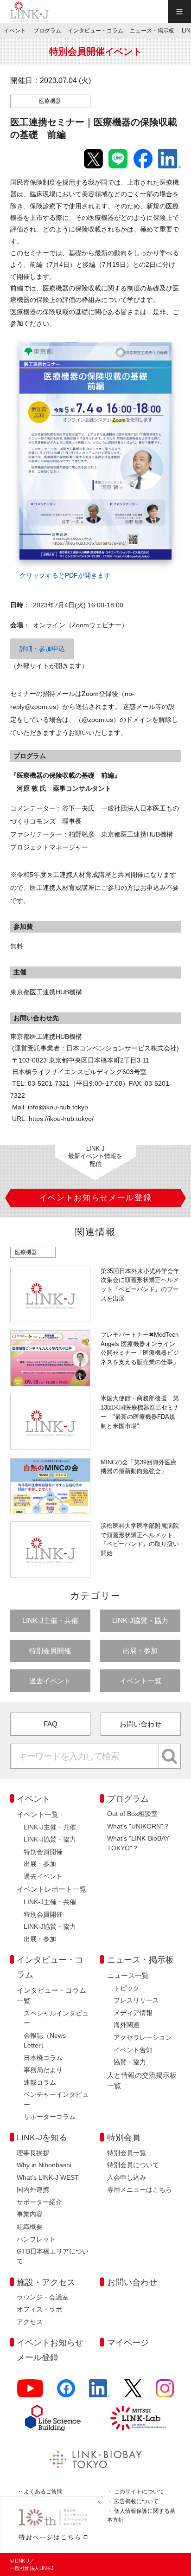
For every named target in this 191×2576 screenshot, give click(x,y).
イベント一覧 (140, 1681)
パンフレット (36, 2239)
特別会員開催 (50, 1651)
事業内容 (30, 2214)
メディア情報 (133, 2013)
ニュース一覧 (128, 1975)
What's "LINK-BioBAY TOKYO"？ (138, 1843)
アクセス (30, 2322)
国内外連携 (33, 2190)
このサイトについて (139, 2492)
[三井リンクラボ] (138, 2418)
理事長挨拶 (33, 2153)
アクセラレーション (143, 2037)
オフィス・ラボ (39, 2309)
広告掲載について (136, 2501)
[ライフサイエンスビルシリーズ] (53, 2418)
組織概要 (30, 2227)
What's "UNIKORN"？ (138, 1826)
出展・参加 (140, 1651)
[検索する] (170, 1756)
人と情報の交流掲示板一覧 (142, 2080)
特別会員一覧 (127, 2153)
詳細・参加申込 (42, 649)
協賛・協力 (130, 2062)
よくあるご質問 (43, 2492)
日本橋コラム (43, 2058)
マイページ (128, 2343)
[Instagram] (165, 2392)
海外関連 (127, 2025)
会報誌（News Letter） (45, 2040)
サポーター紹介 (39, 2202)
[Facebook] (66, 2392)
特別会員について (133, 2165)
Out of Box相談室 (132, 1814)
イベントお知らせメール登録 (50, 2350)
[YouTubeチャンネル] (30, 2392)
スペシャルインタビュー (56, 2018)
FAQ (51, 1724)
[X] (133, 2392)
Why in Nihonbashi (44, 2165)
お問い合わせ (140, 1724)
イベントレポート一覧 (51, 1889)
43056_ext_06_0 (38, 337)
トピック (127, 1988)
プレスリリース (136, 2000)
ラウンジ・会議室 (43, 2297)
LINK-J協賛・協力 (140, 1620)
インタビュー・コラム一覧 (51, 1996)
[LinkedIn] (100, 2392)
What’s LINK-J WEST (48, 2177)
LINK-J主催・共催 (50, 1620)
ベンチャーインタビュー (56, 2099)
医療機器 (50, 101)
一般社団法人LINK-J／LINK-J (30, 12)
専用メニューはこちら (140, 2190)
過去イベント (50, 1681)
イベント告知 (133, 2050)
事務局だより (43, 2070)
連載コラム (40, 2082)
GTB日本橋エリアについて (53, 2256)
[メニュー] (179, 12)
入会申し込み (127, 2177)
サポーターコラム (50, 2117)
